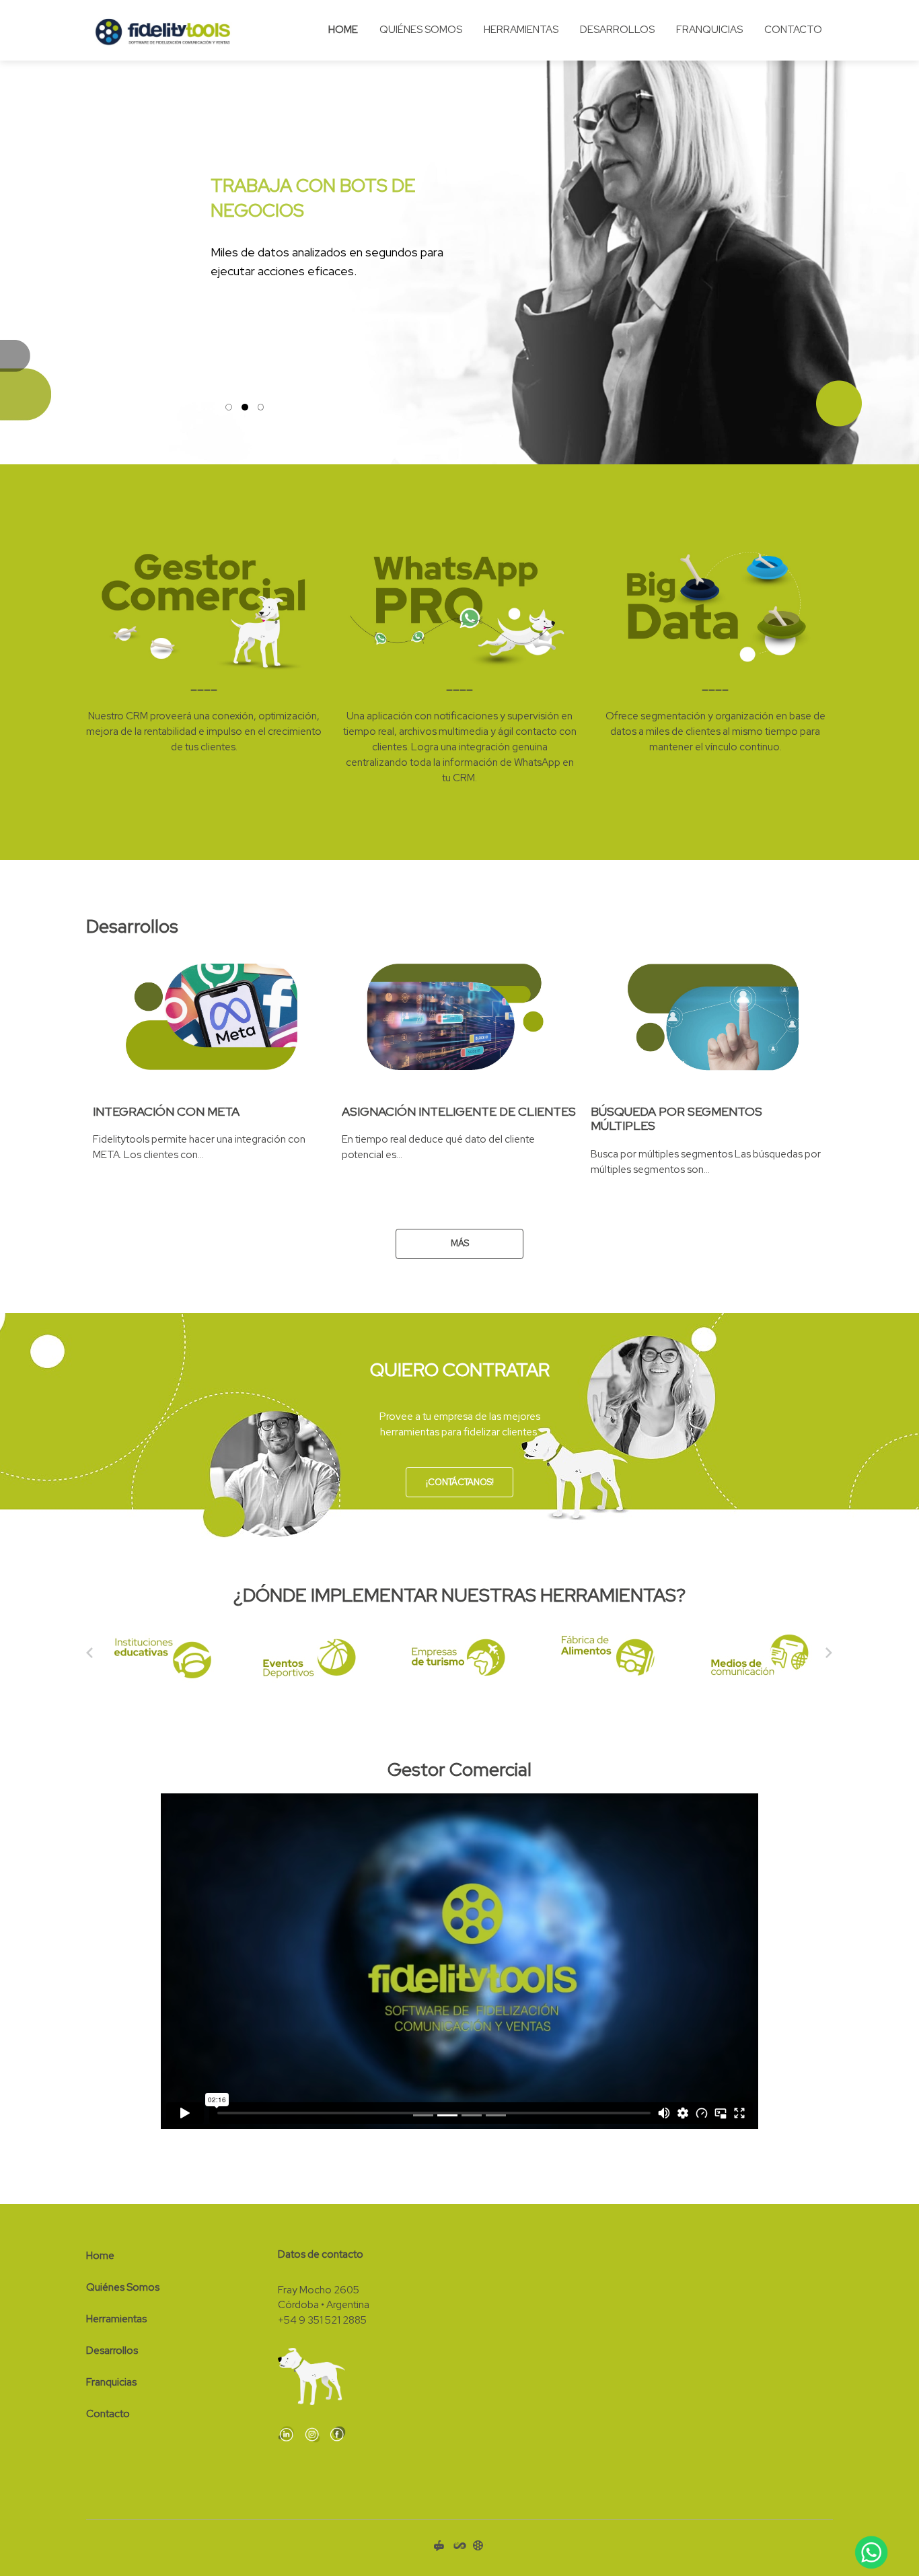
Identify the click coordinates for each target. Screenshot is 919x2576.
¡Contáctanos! (460, 1482)
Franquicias (709, 30)
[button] (19, 232)
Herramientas (521, 30)
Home (343, 30)
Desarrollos (617, 30)
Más (460, 1243)
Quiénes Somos (421, 30)
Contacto (793, 30)
